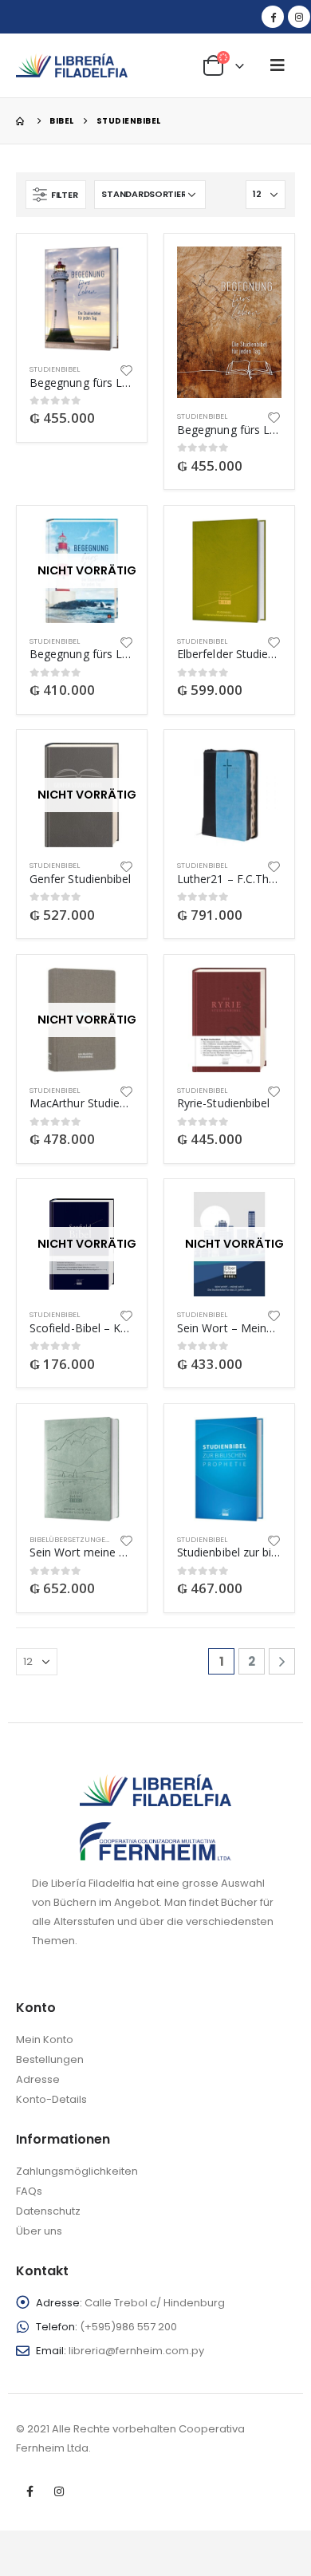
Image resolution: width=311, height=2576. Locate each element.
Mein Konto (45, 2039)
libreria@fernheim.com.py (136, 2351)
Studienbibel (55, 369)
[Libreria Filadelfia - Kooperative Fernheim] (72, 65)
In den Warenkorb (108, 273)
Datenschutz (48, 2211)
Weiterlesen (108, 545)
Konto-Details (51, 2099)
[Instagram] (299, 17)
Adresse (38, 2079)
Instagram (59, 2491)
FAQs (29, 2191)
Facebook (30, 2491)
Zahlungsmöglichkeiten (77, 2171)
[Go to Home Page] (22, 121)
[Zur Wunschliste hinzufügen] (127, 369)
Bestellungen (50, 2059)
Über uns (39, 2231)
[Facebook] (273, 17)
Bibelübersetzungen (70, 1539)
